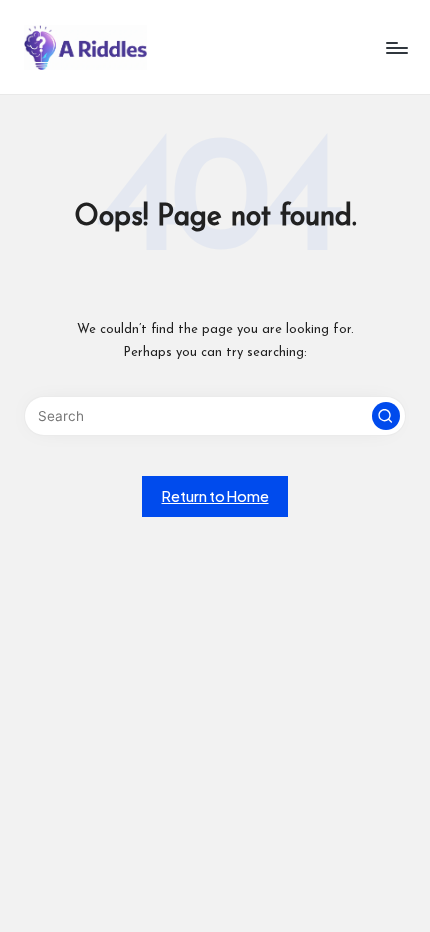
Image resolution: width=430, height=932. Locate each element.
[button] (386, 416)
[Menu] (396, 47)
